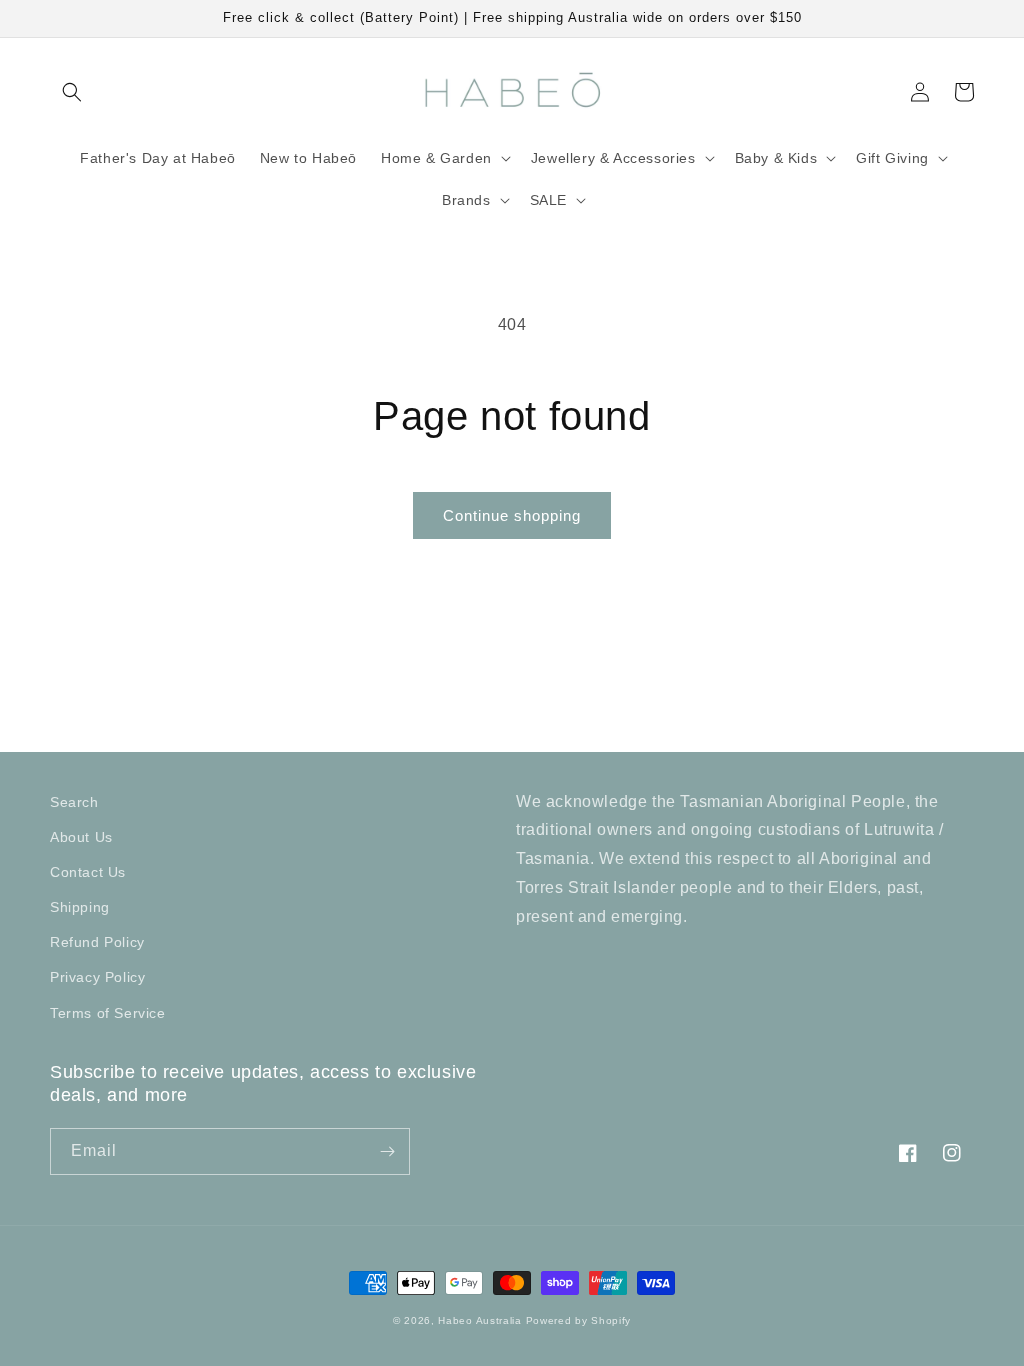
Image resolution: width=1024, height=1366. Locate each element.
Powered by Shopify (579, 1320)
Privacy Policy (97, 977)
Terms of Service (108, 1013)
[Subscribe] (387, 1151)
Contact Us (88, 872)
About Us (81, 837)
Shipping (80, 907)
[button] (72, 92)
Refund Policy (97, 942)
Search (74, 802)
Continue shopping (512, 515)
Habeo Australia (480, 1320)
